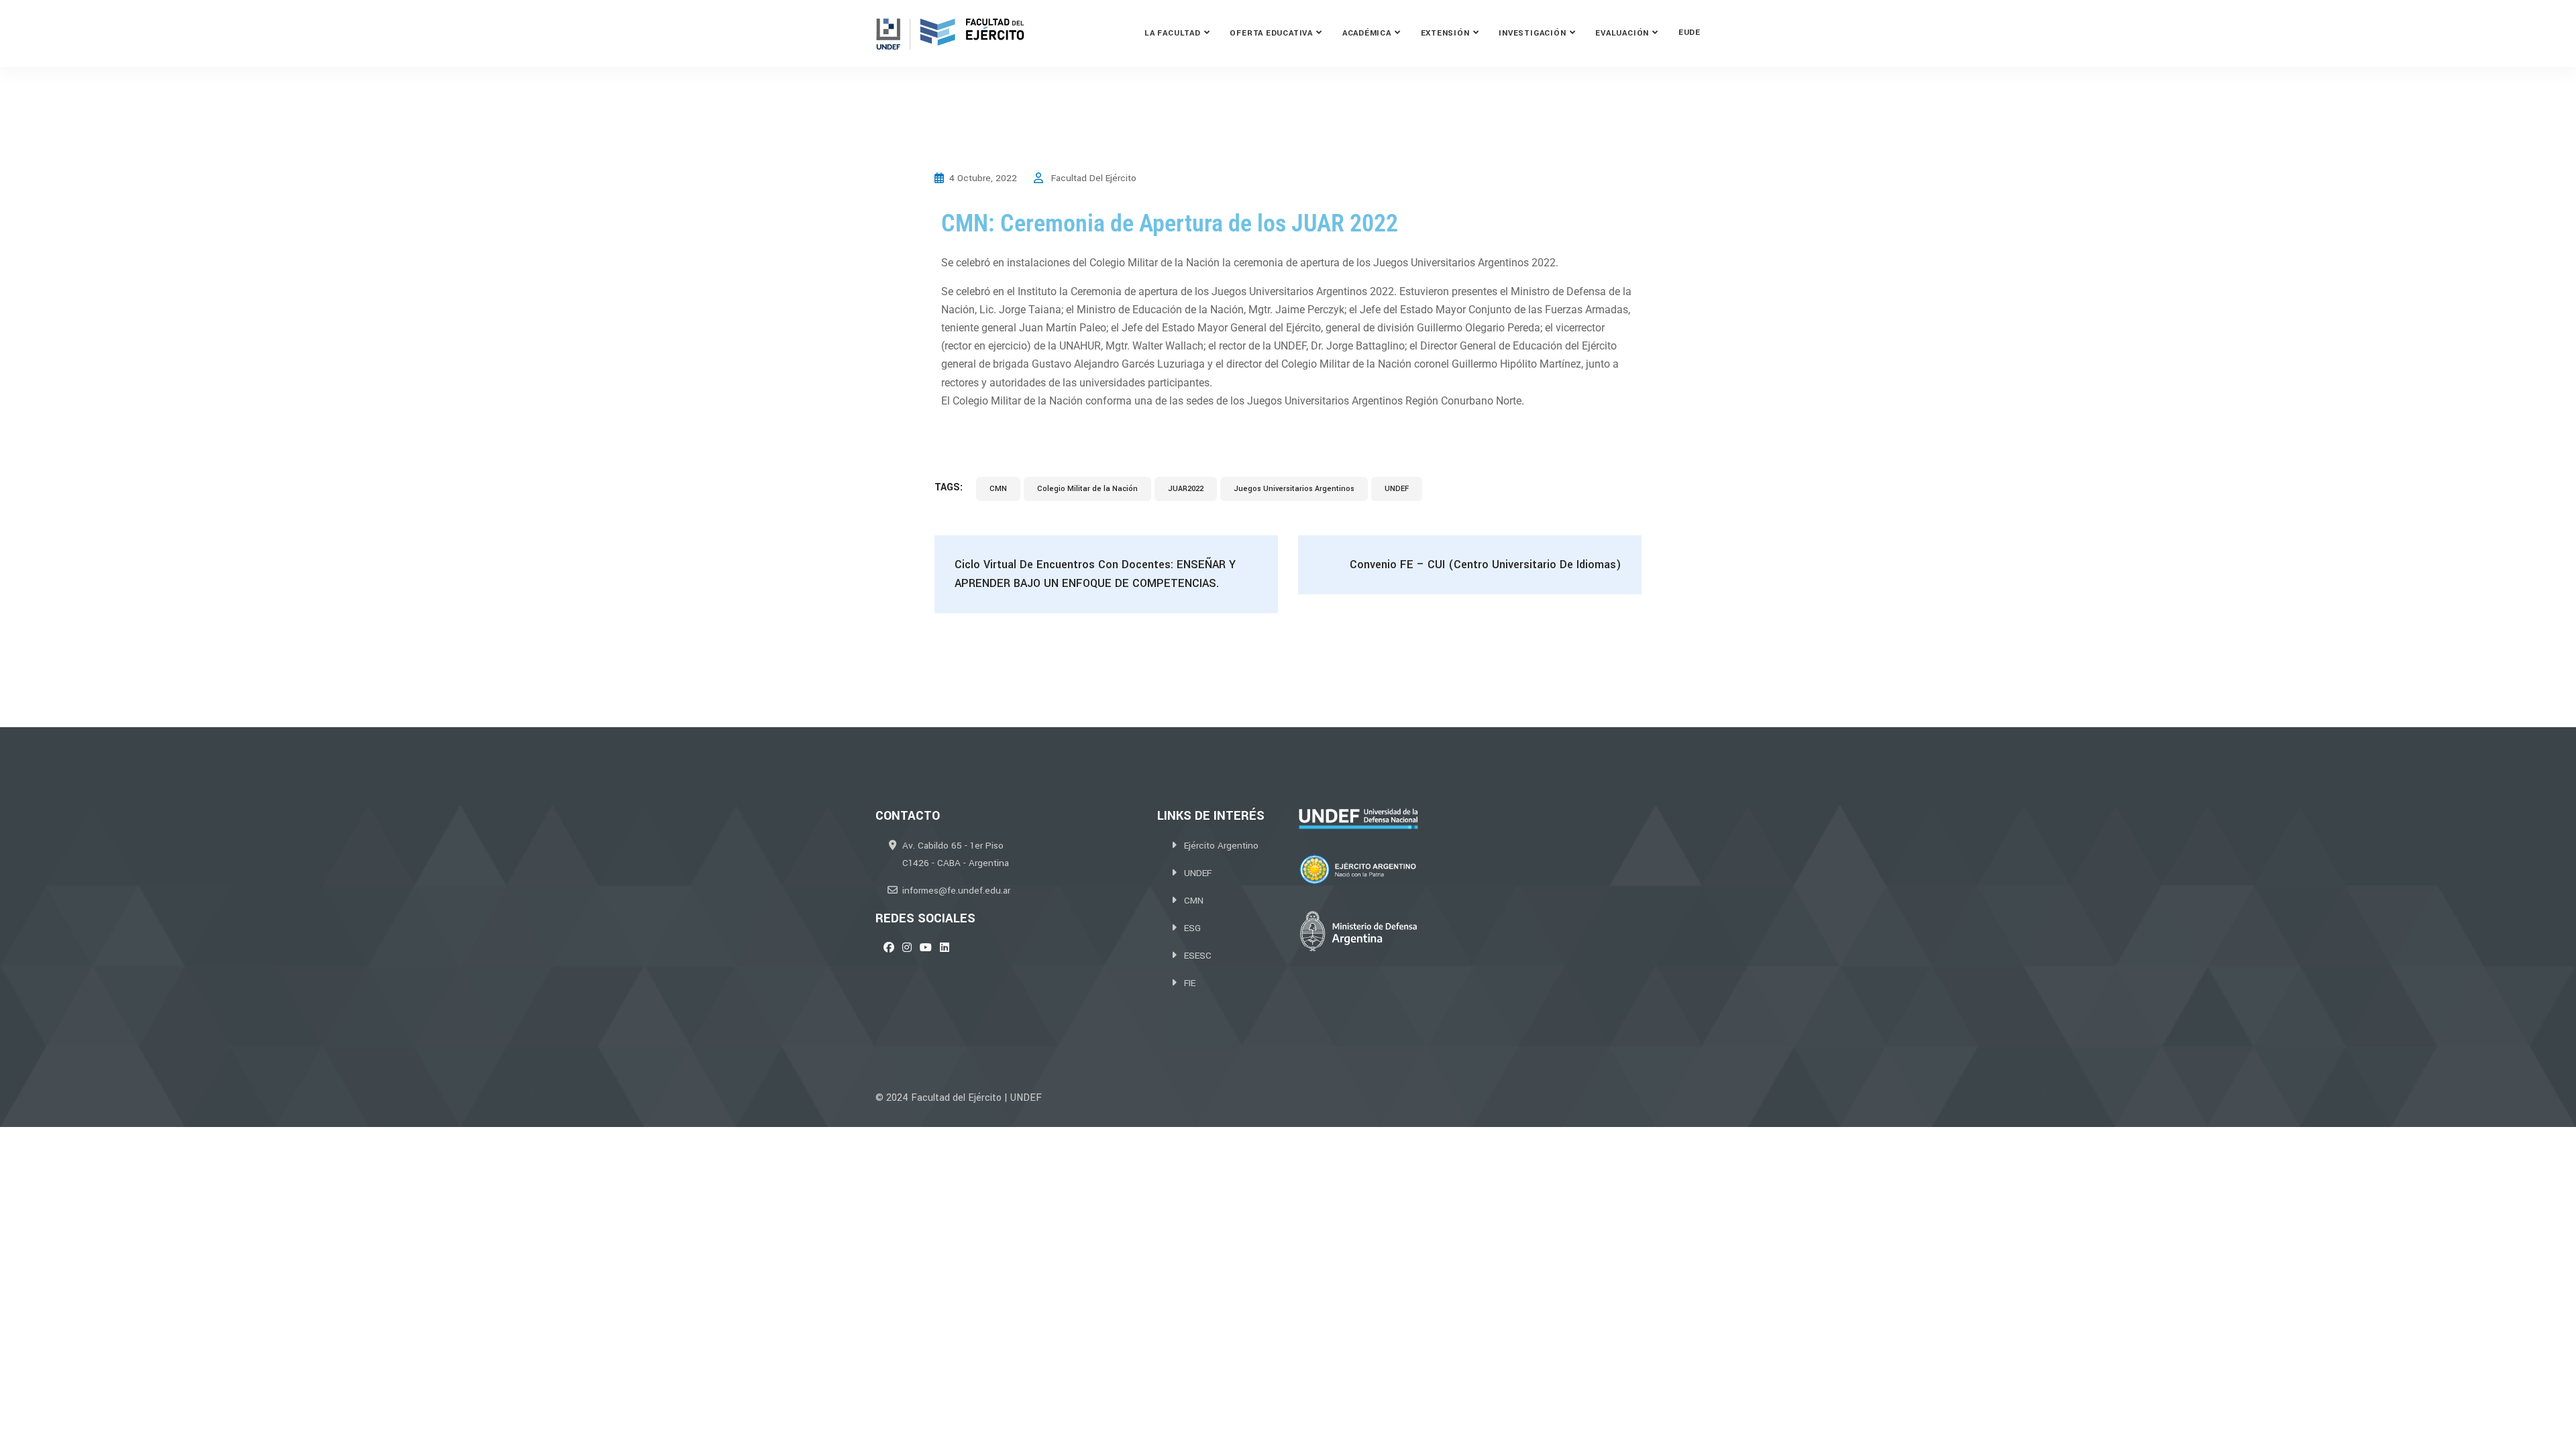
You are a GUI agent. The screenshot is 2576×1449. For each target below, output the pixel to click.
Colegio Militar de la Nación (1087, 489)
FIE (1190, 983)
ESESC (1198, 956)
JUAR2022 (1186, 489)
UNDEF (1397, 489)
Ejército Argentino (1221, 846)
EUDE (1689, 33)
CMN (998, 489)
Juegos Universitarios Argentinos (1294, 489)
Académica (1367, 33)
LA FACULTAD (1173, 33)
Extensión (1445, 33)
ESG (1192, 928)
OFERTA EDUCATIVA (1271, 33)
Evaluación (1622, 33)
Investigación (1532, 33)
